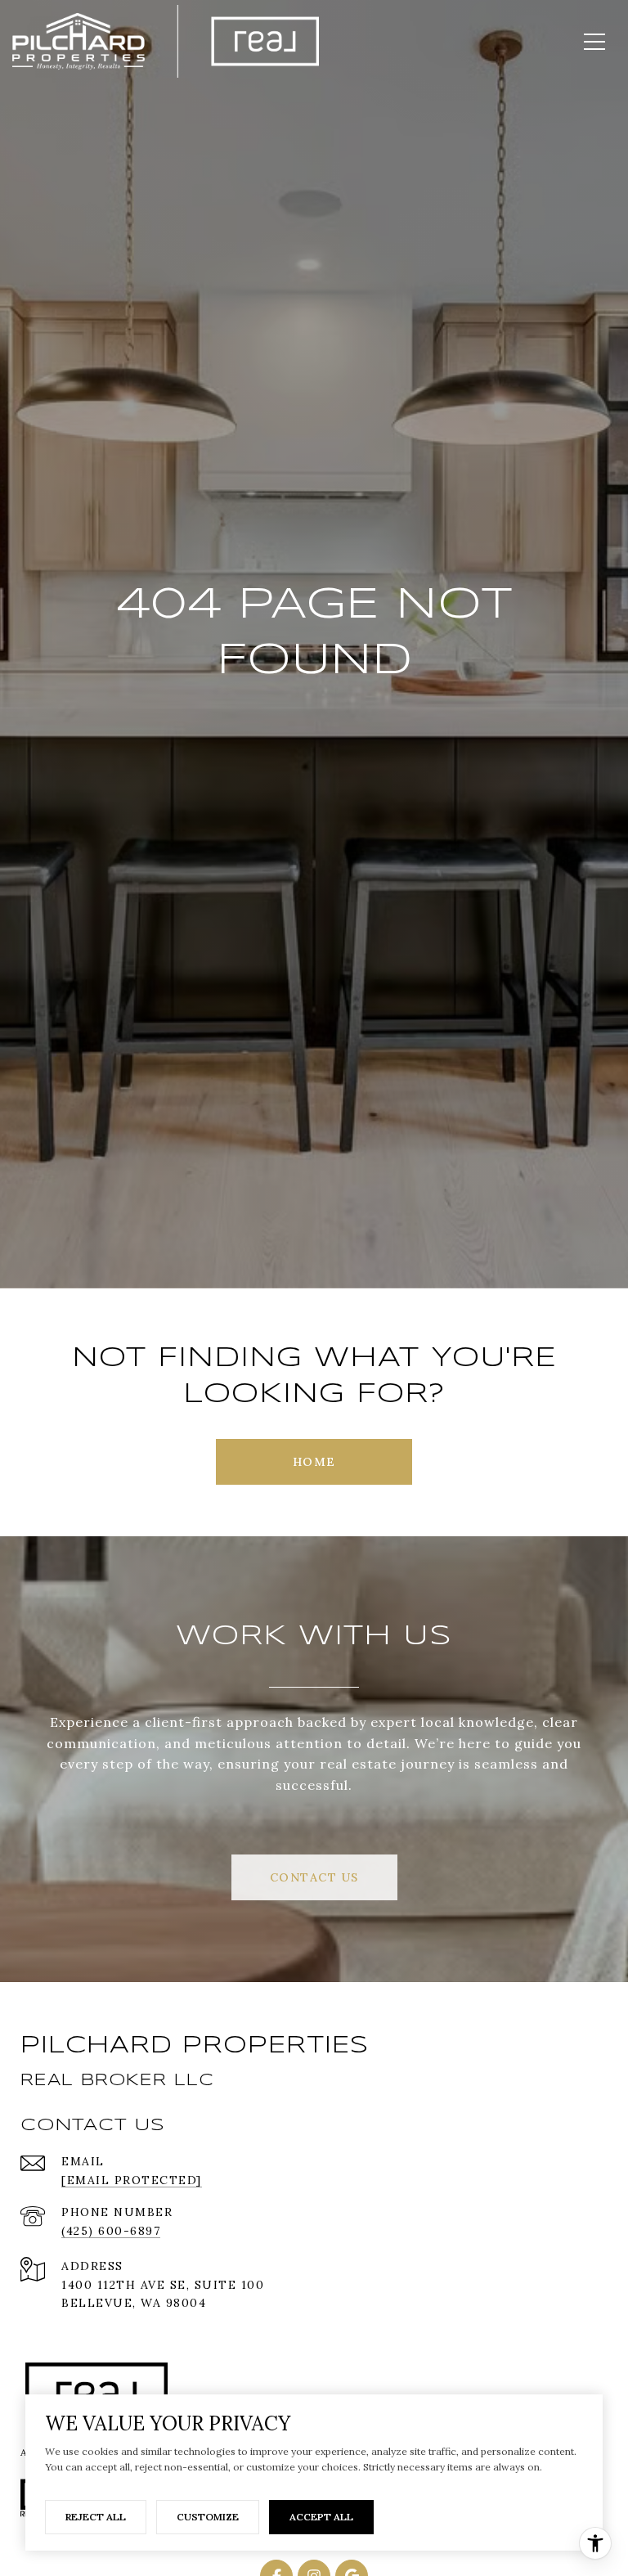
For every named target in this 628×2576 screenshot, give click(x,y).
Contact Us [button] (314, 1877)
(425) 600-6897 (111, 2231)
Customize (208, 2517)
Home (314, 1462)
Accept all (321, 2517)
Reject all (96, 2517)
